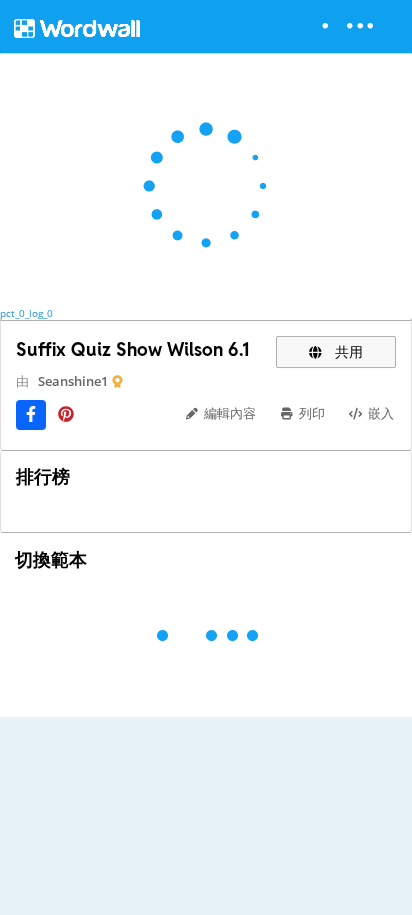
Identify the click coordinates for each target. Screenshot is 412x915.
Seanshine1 (73, 381)
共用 (347, 351)
